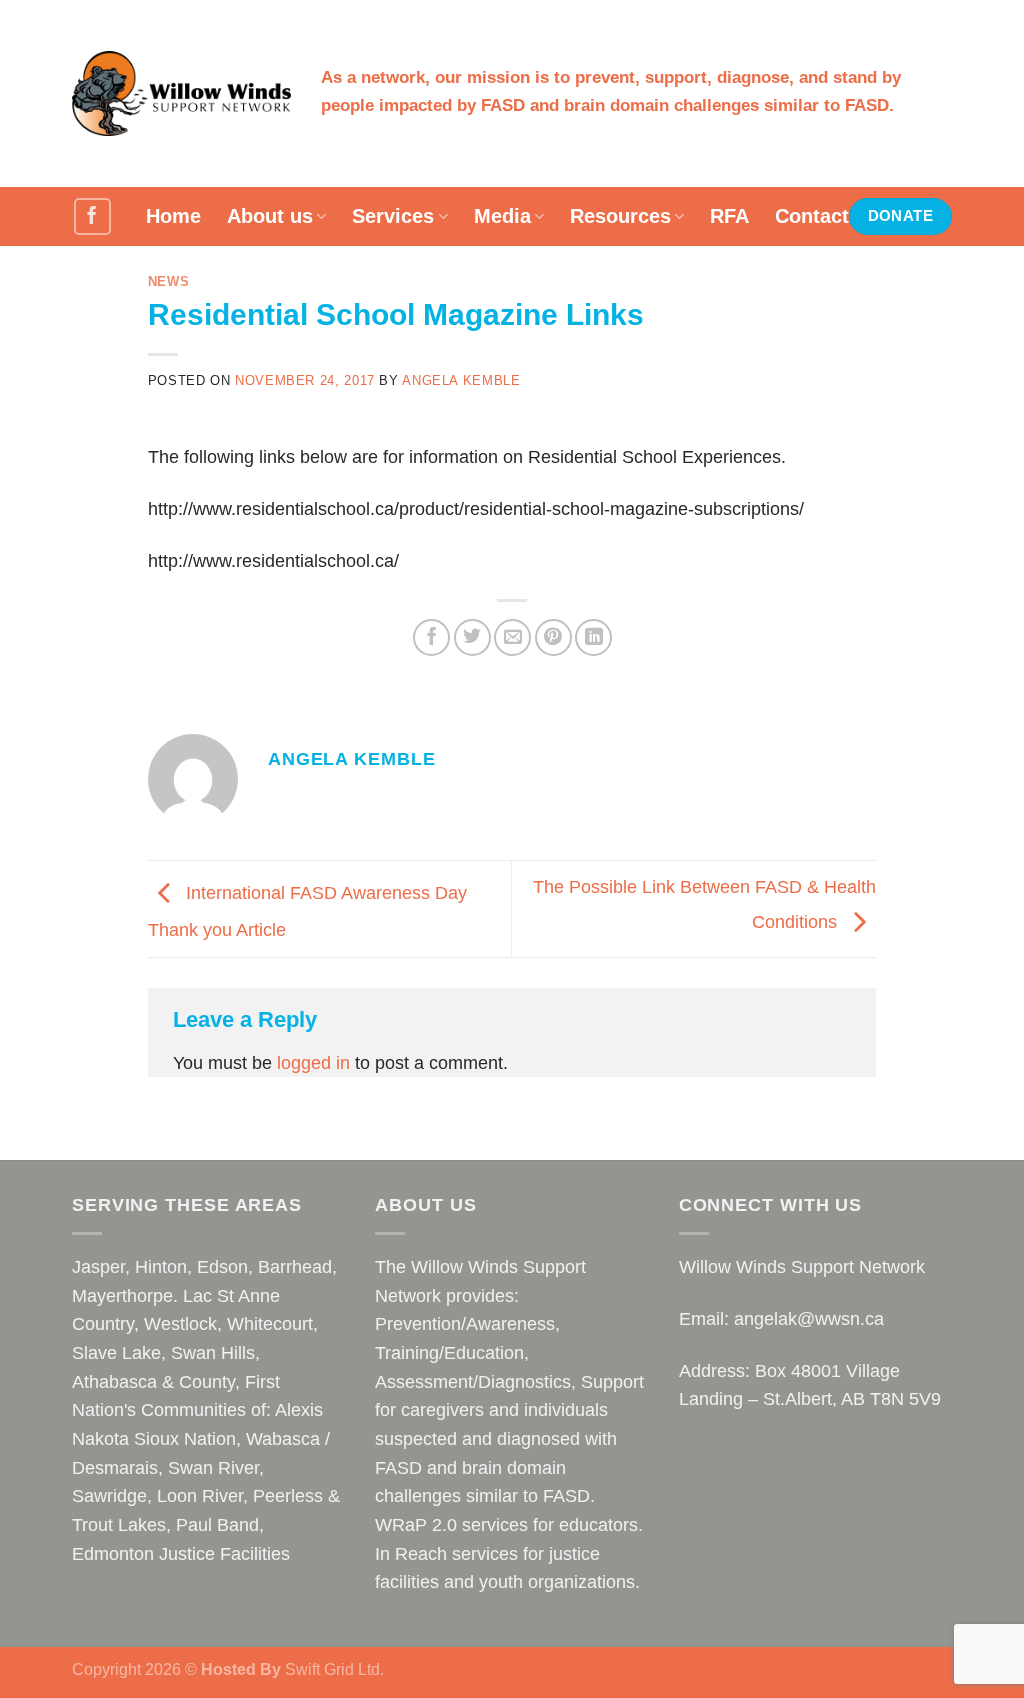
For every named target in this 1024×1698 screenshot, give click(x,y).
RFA (729, 216)
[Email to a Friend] (512, 637)
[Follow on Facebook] (92, 216)
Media (502, 216)
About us (270, 216)
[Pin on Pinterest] (553, 637)
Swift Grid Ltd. (332, 1669)
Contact (812, 216)
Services (393, 216)
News (169, 282)
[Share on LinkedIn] (593, 637)
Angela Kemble (461, 381)
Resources (620, 216)
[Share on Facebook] (431, 637)
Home (173, 216)
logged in (313, 1063)
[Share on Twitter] (472, 637)
